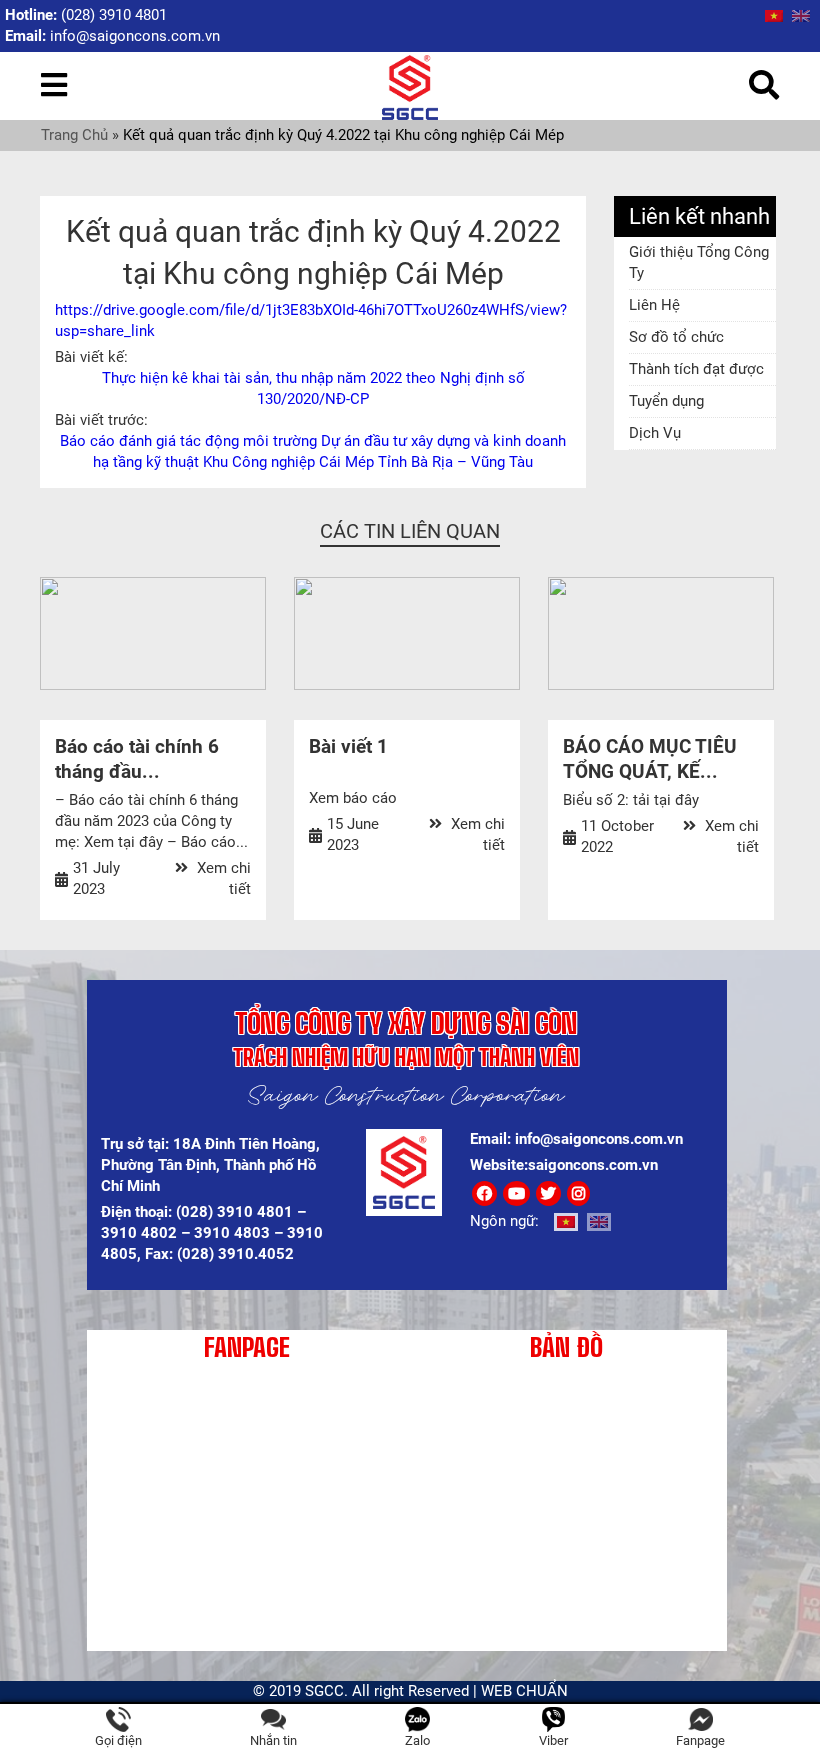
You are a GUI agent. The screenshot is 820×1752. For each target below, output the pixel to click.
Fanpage (700, 1740)
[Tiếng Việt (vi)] (774, 15)
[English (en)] (801, 15)
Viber (553, 1740)
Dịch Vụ (655, 433)
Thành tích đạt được (696, 369)
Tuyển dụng (666, 401)
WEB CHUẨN (524, 1691)
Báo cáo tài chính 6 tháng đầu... (137, 759)
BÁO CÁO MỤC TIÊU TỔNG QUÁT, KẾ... (650, 759)
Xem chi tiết (222, 878)
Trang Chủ (74, 135)
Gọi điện (118, 1740)
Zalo (417, 1740)
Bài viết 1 (348, 746)
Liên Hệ (654, 305)
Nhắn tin (273, 1740)
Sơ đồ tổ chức (676, 337)
